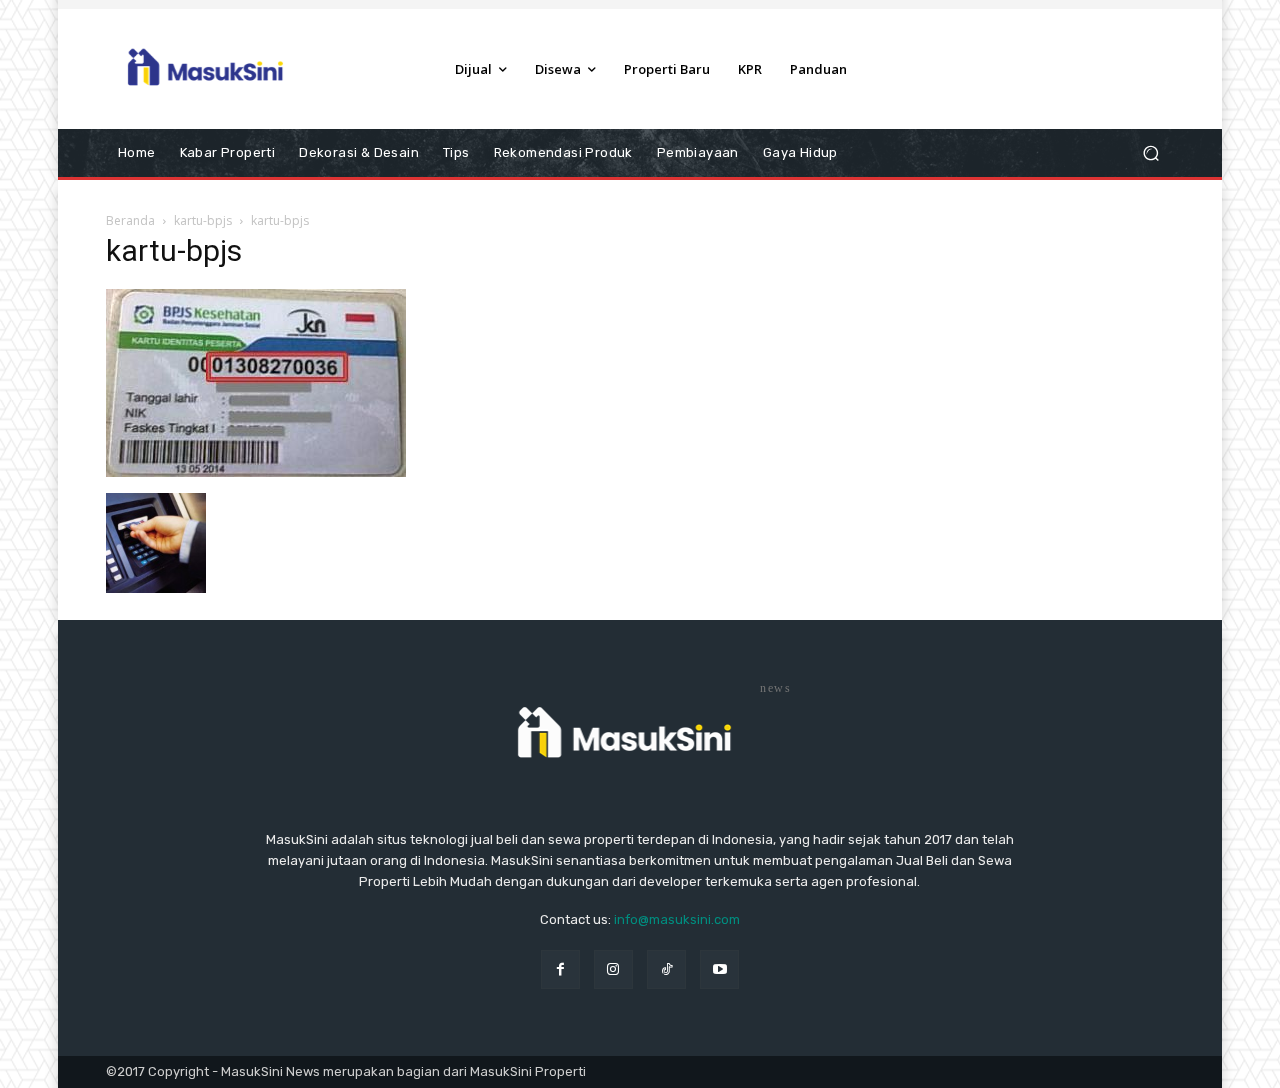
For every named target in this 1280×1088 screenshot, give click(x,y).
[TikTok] (666, 969)
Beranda (130, 220)
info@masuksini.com (677, 919)
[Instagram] (613, 969)
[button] (1150, 153)
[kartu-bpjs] (256, 472)
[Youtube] (719, 969)
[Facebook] (560, 969)
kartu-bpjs (203, 220)
